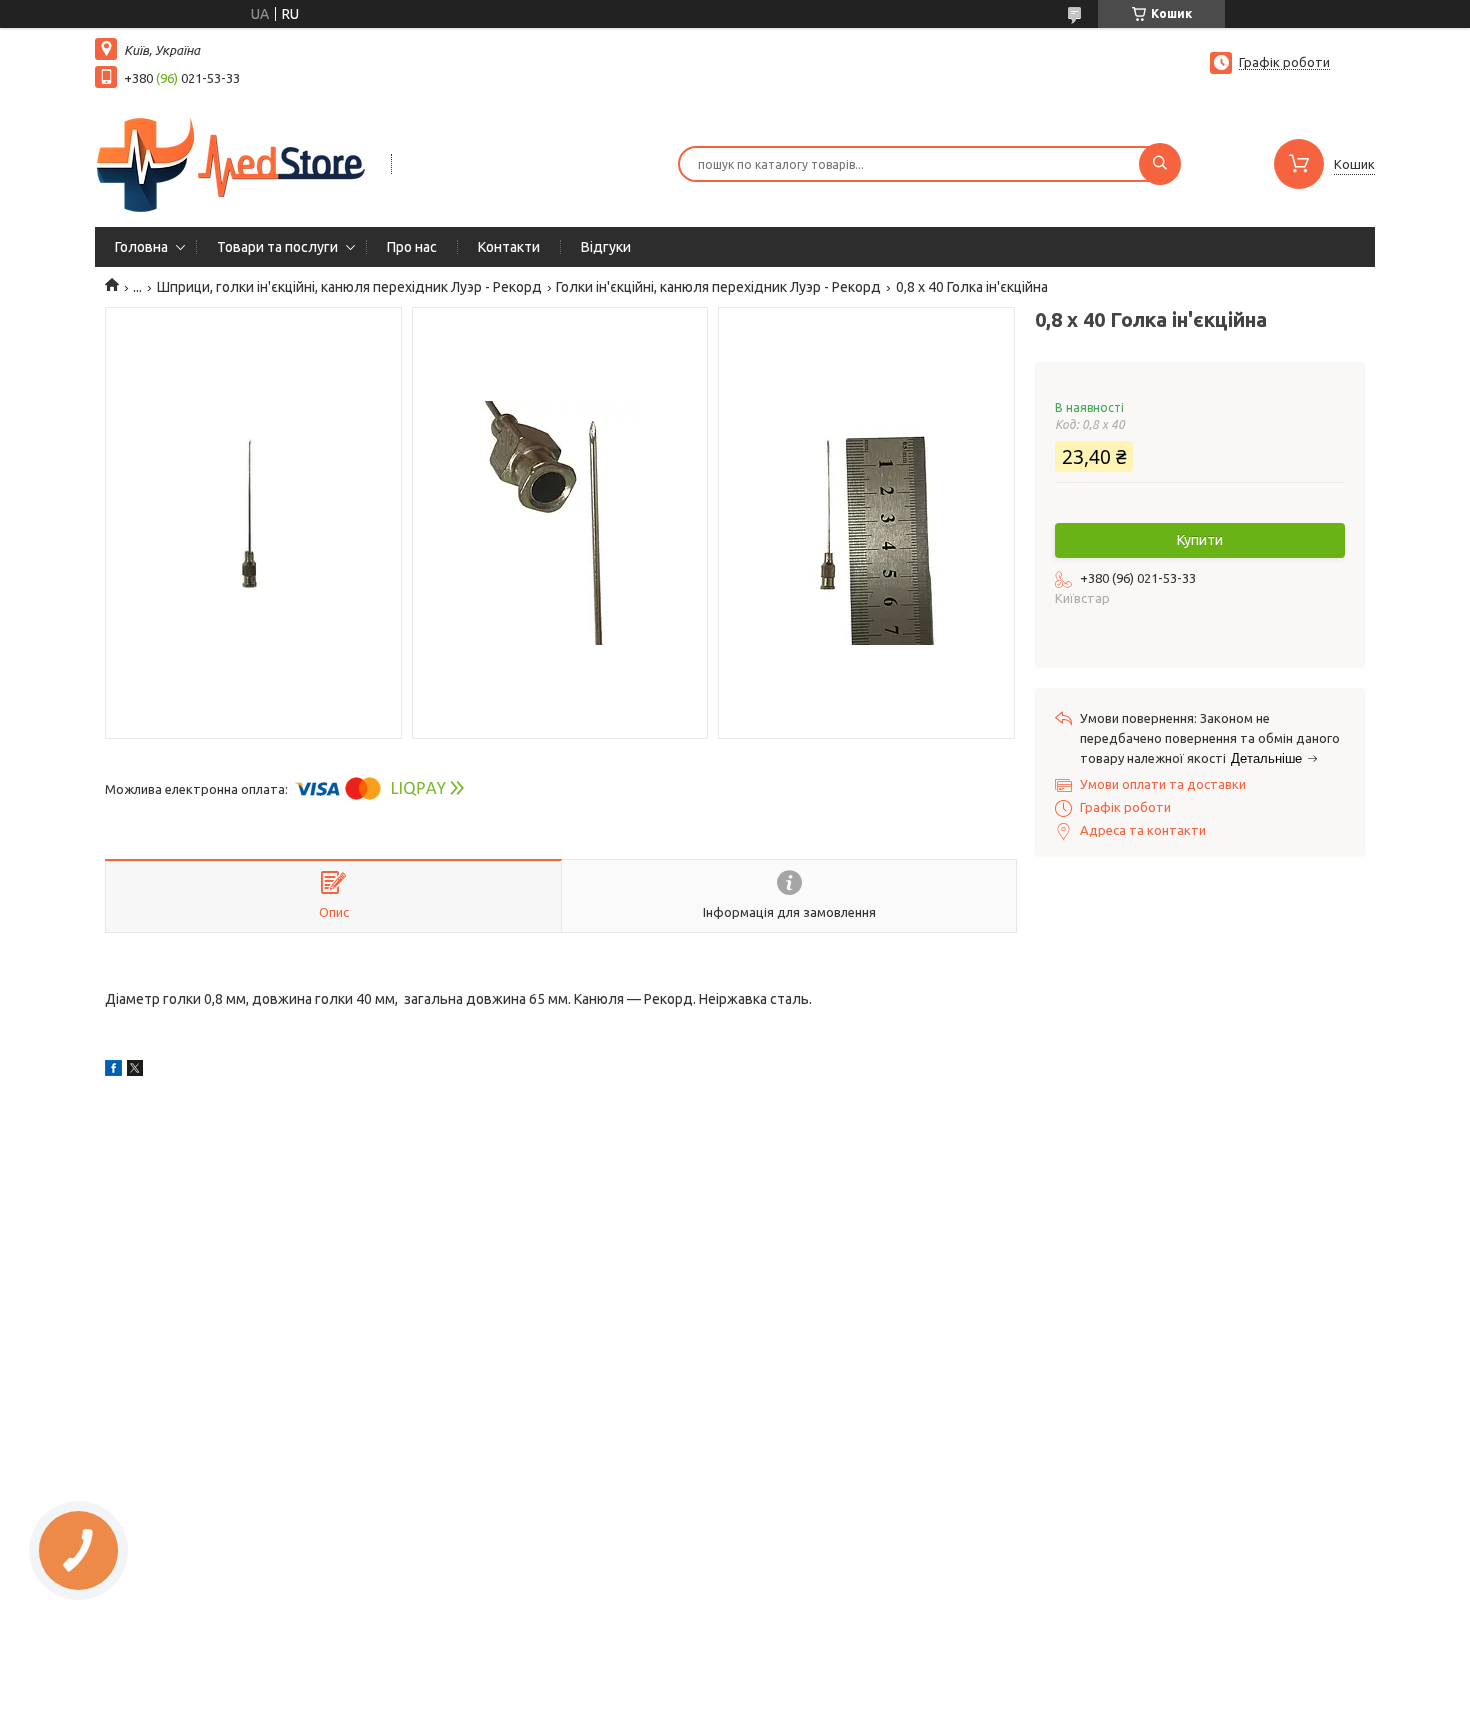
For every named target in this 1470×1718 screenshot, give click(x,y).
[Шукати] (1160, 164)
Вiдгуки (606, 247)
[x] (135, 1071)
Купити (1200, 540)
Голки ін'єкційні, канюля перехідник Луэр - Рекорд (718, 287)
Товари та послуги (277, 247)
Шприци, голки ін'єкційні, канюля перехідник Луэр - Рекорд (349, 287)
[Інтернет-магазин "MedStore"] (234, 162)
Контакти (509, 247)
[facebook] (113, 1071)
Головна (141, 247)
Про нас (412, 247)
